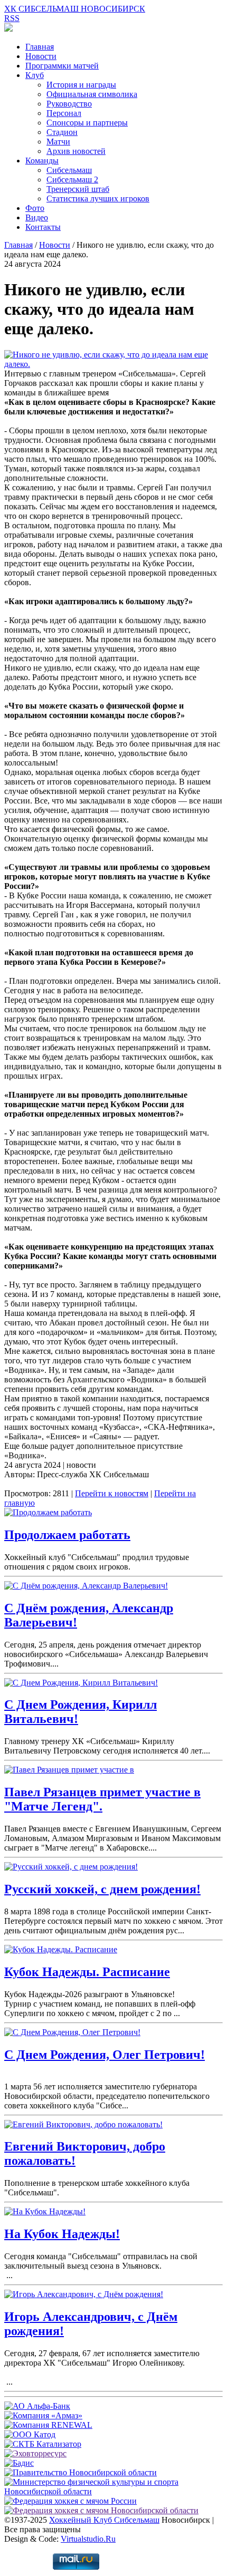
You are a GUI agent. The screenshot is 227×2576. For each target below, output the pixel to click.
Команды (42, 161)
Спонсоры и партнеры (87, 123)
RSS (12, 18)
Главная (40, 47)
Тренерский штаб (78, 189)
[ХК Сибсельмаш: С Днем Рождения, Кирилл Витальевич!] (81, 1683)
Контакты (43, 227)
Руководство (69, 104)
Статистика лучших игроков (98, 198)
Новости (41, 56)
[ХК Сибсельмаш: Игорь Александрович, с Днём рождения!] (84, 2294)
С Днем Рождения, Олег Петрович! (105, 2055)
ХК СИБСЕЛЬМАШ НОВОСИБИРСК (75, 9)
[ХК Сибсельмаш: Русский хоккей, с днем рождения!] (71, 1867)
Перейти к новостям (112, 1493)
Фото (35, 208)
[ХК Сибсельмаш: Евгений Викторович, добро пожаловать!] (83, 2124)
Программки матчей (62, 66)
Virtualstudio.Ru (88, 2539)
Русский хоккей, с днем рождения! (102, 1889)
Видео (37, 217)
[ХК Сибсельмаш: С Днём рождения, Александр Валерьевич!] (86, 1586)
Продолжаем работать (67, 1535)
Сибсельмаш (69, 170)
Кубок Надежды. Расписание (87, 1972)
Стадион (62, 132)
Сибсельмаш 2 (72, 180)
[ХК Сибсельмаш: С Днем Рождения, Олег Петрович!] (72, 2032)
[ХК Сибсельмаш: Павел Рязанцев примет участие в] (69, 1770)
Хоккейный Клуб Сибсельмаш (104, 2520)
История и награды (81, 85)
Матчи (58, 142)
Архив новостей (76, 151)
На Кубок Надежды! (62, 2234)
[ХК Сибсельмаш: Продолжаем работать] (48, 1512)
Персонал (64, 113)
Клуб (35, 75)
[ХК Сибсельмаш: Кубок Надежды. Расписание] (61, 1949)
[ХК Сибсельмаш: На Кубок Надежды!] (45, 2211)
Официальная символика (92, 94)
